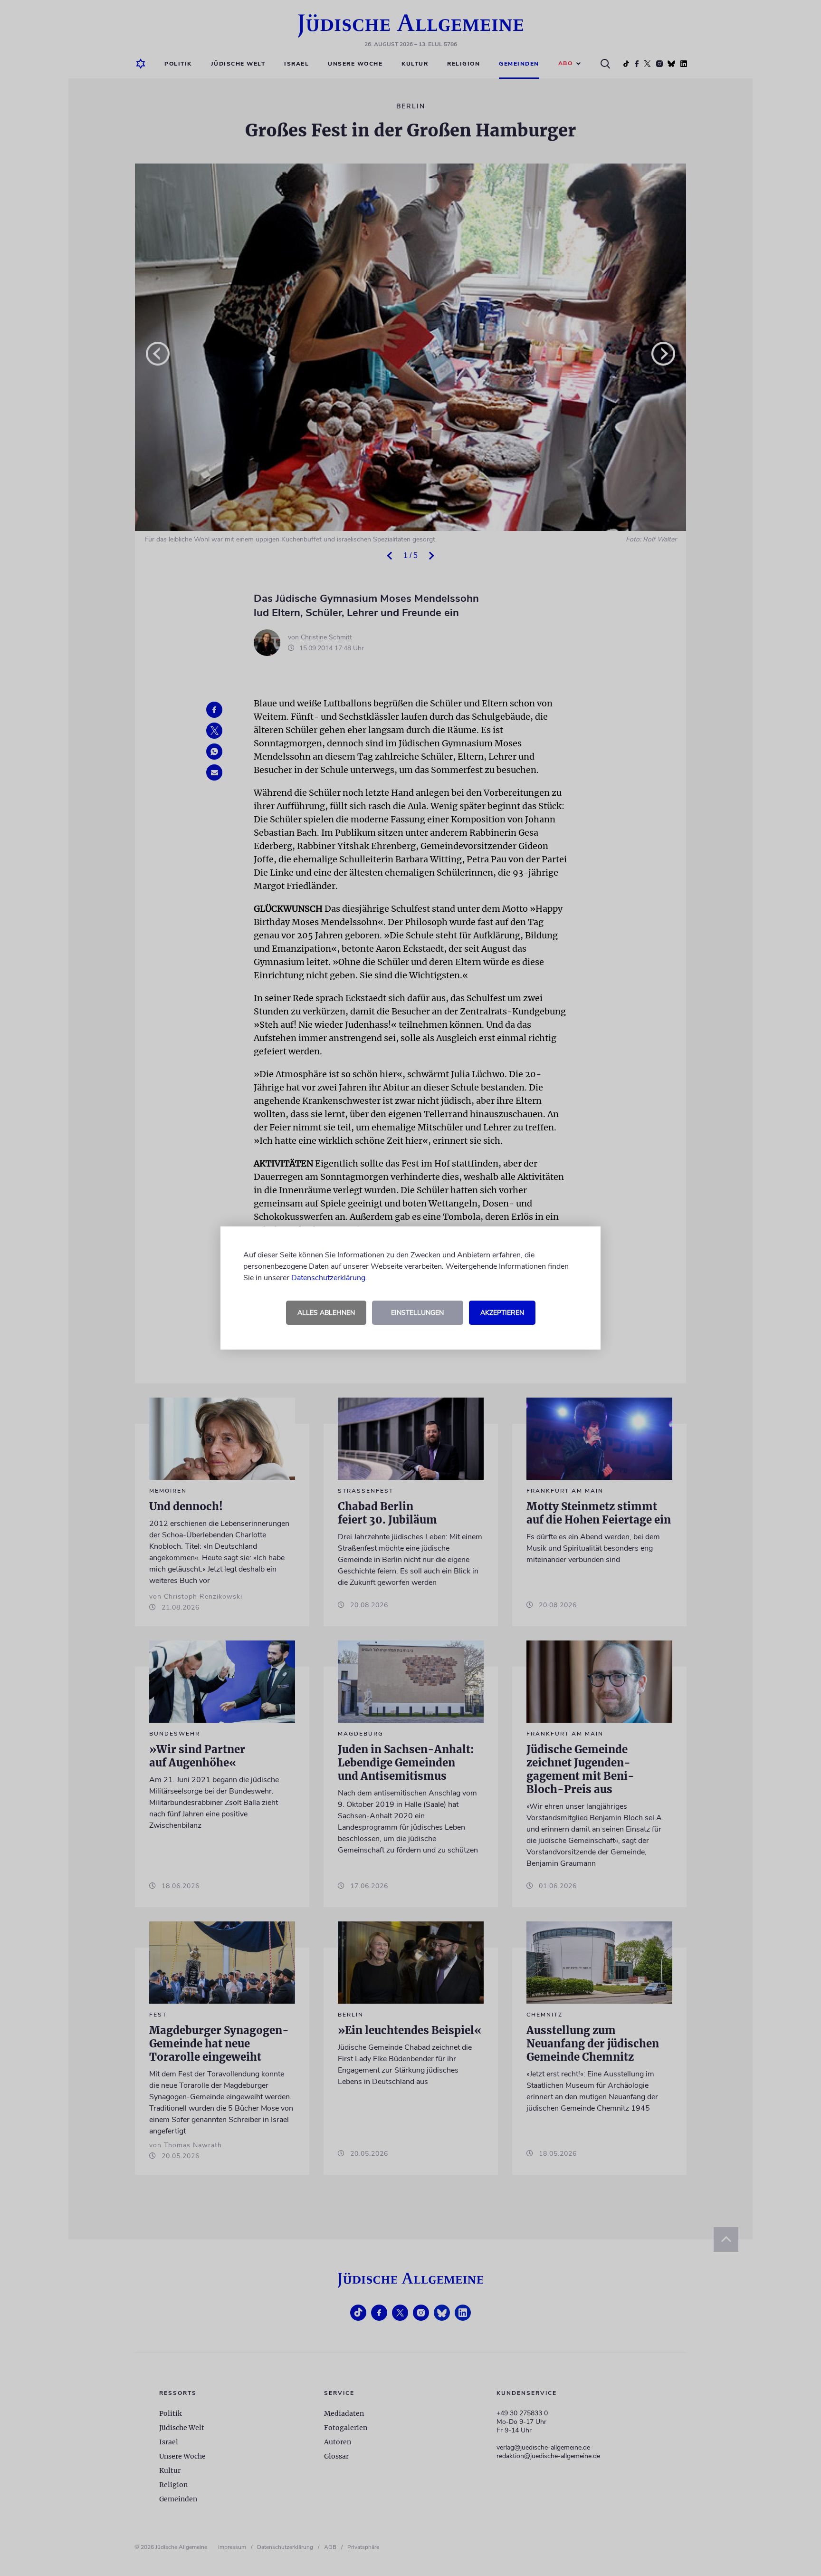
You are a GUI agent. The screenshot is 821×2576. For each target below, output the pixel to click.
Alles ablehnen (326, 1313)
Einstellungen (417, 1313)
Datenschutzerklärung (328, 1278)
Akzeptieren (502, 1313)
